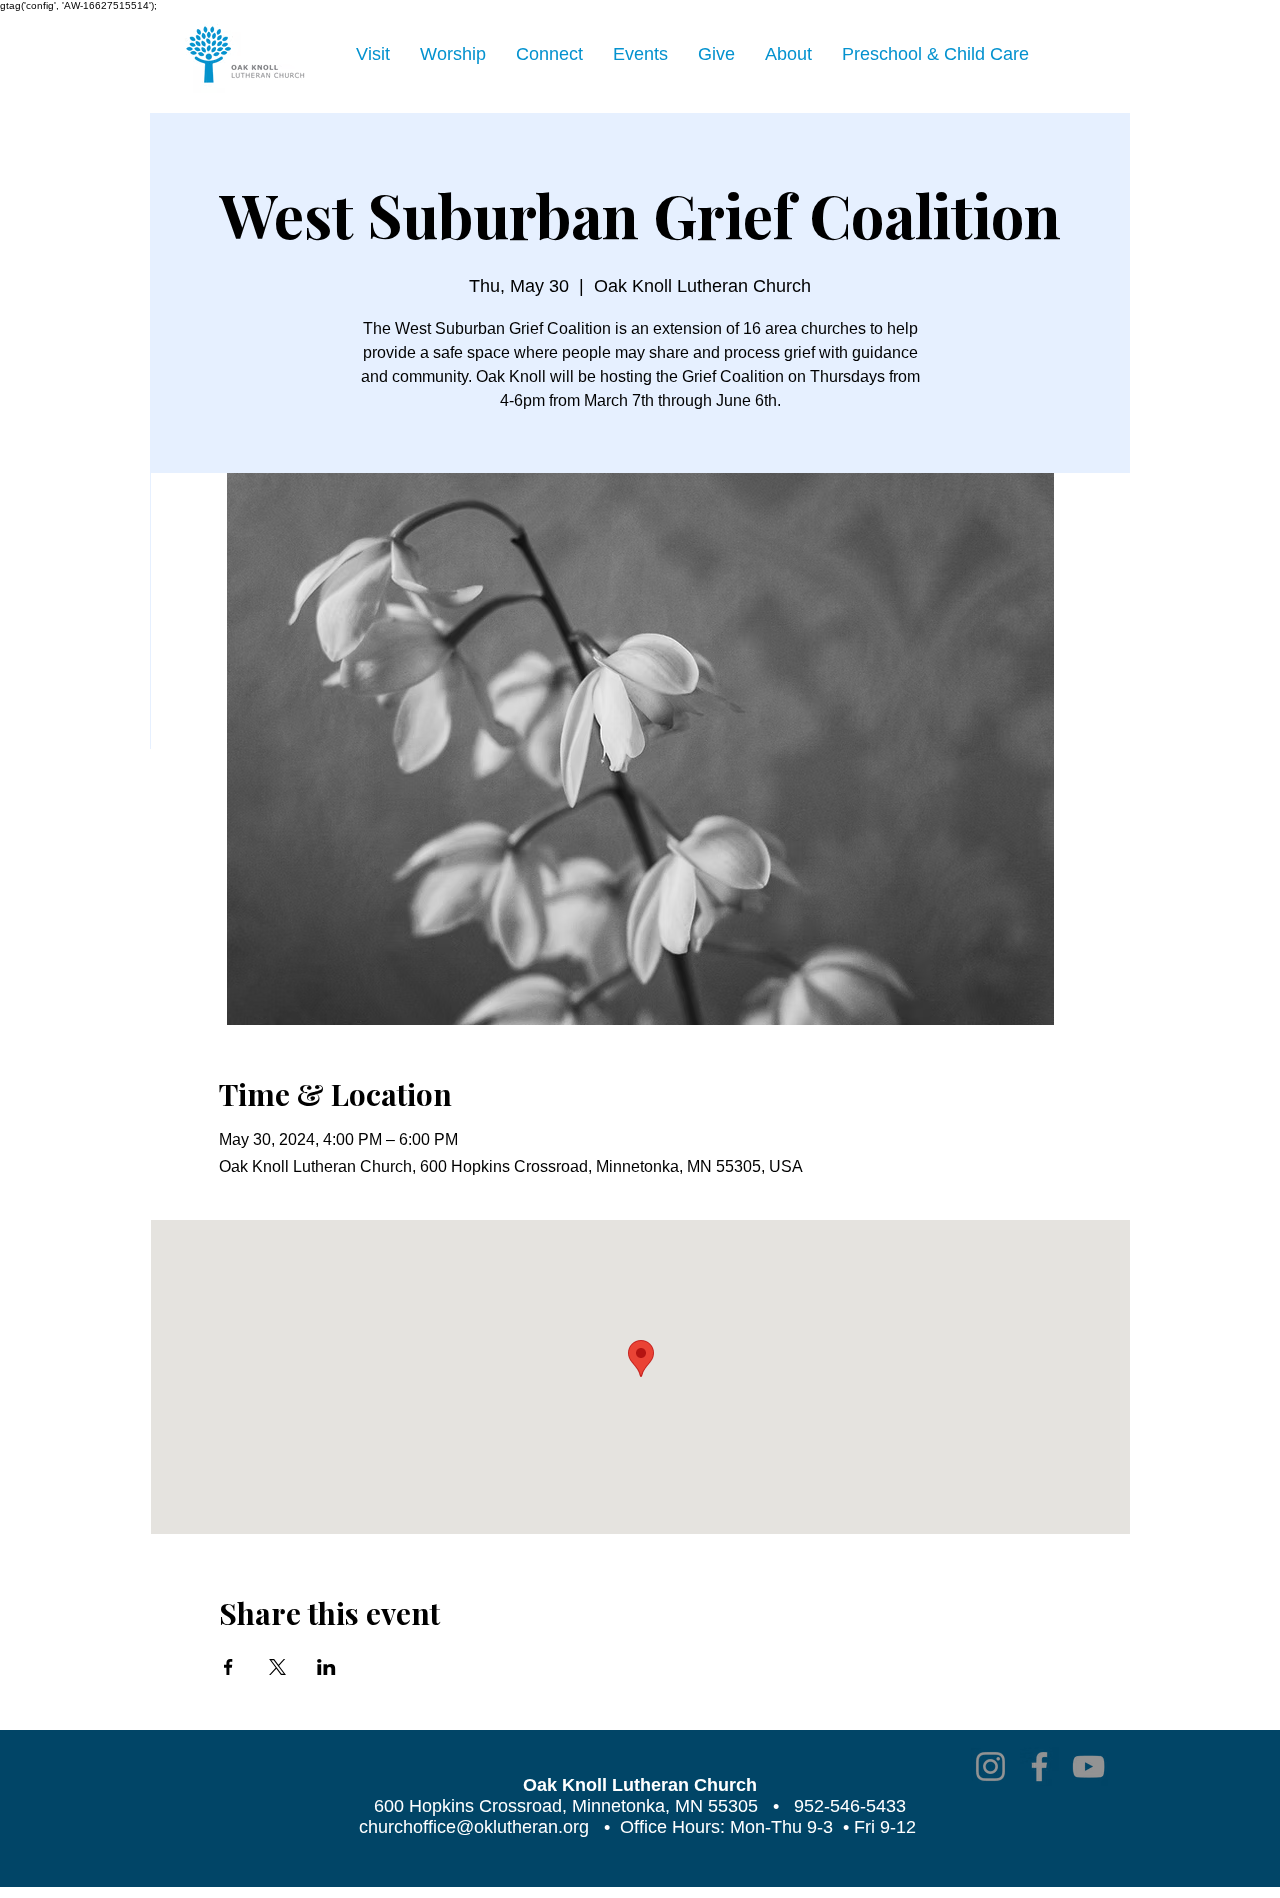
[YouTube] (1088, 1766)
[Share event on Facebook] (228, 1667)
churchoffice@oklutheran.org (474, 1827)
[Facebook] (1039, 1766)
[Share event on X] (277, 1667)
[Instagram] (990, 1766)
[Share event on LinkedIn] (326, 1667)
